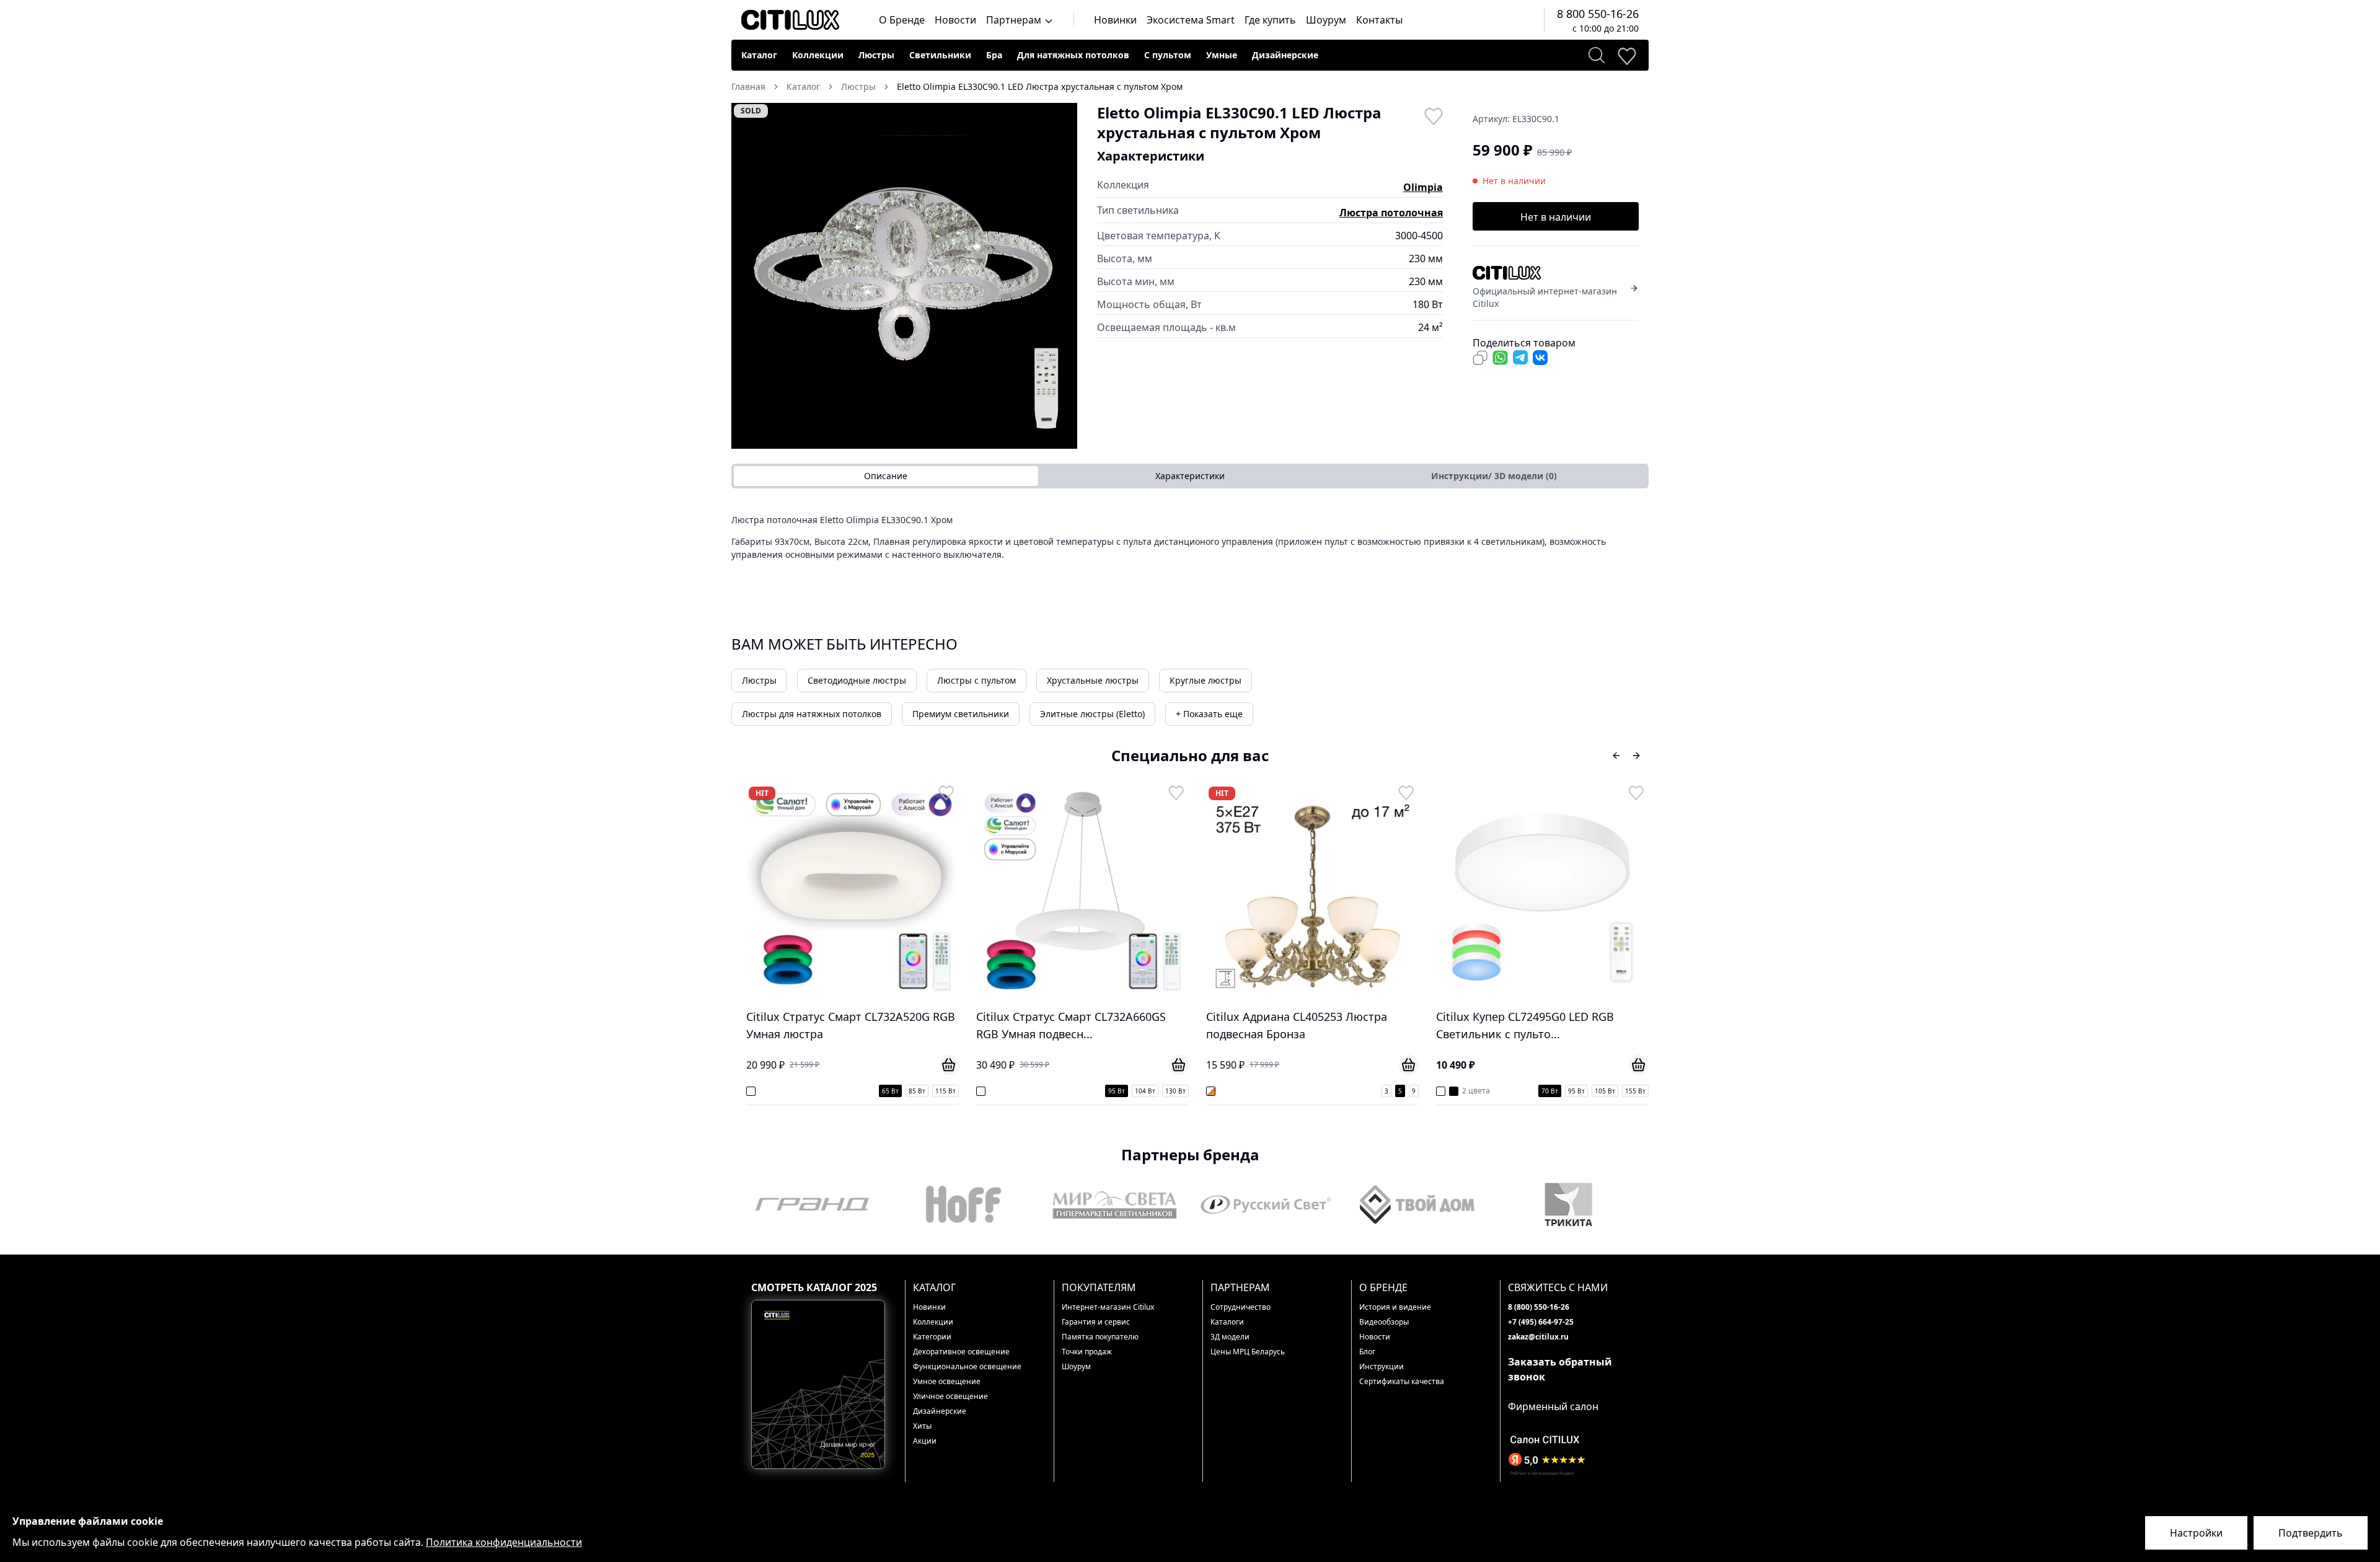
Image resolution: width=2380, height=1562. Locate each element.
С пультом (1168, 55)
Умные (1222, 55)
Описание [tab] (886, 476)
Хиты (922, 1426)
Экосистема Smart (1191, 20)
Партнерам (1015, 20)
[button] (904, 276)
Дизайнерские (1285, 55)
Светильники (940, 55)
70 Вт (1320, 1091)
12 (1642, 1091)
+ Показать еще (1209, 714)
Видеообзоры (1384, 1322)
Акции (925, 1441)
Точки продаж (1087, 1352)
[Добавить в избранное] (1433, 115)
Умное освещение (947, 1381)
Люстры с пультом (976, 680)
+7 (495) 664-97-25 (1541, 1322)
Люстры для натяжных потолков (812, 714)
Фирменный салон (1553, 1406)
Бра (994, 55)
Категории (932, 1337)
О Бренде (902, 20)
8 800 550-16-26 (1598, 14)
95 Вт (887, 1091)
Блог (1367, 1352)
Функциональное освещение (967, 1366)
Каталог (759, 55)
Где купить (1270, 20)
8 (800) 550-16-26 (1539, 1307)
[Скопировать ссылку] (1480, 358)
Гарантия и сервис (1096, 1322)
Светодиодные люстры (857, 680)
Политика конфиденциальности (504, 1542)
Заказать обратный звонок (1560, 1369)
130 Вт (945, 1091)
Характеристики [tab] (1190, 476)
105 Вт (1375, 1091)
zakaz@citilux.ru (1538, 1337)
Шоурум (1326, 20)
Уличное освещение (950, 1396)
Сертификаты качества (1402, 1381)
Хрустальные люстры (1093, 680)
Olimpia (1423, 187)
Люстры (876, 55)
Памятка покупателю (1100, 1337)
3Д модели (1230, 1337)
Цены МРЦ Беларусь (1248, 1352)
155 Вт (1405, 1091)
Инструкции (1382, 1366)
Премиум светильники (961, 714)
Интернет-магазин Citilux (1108, 1307)
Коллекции (818, 55)
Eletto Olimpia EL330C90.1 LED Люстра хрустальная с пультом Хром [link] (1040, 86)
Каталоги (1227, 1322)
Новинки (1115, 20)
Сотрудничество (1241, 1307)
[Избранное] (1626, 55)
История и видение (1395, 1307)
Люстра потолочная (1391, 213)
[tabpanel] (1190, 541)
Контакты (1379, 20)
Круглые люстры (1205, 680)
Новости (955, 20)
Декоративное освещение (961, 1352)
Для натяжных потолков (1073, 55)
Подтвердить (2311, 1533)
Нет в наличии (1556, 217)
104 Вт (915, 1091)
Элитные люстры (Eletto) (1092, 714)
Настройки (2196, 1533)
